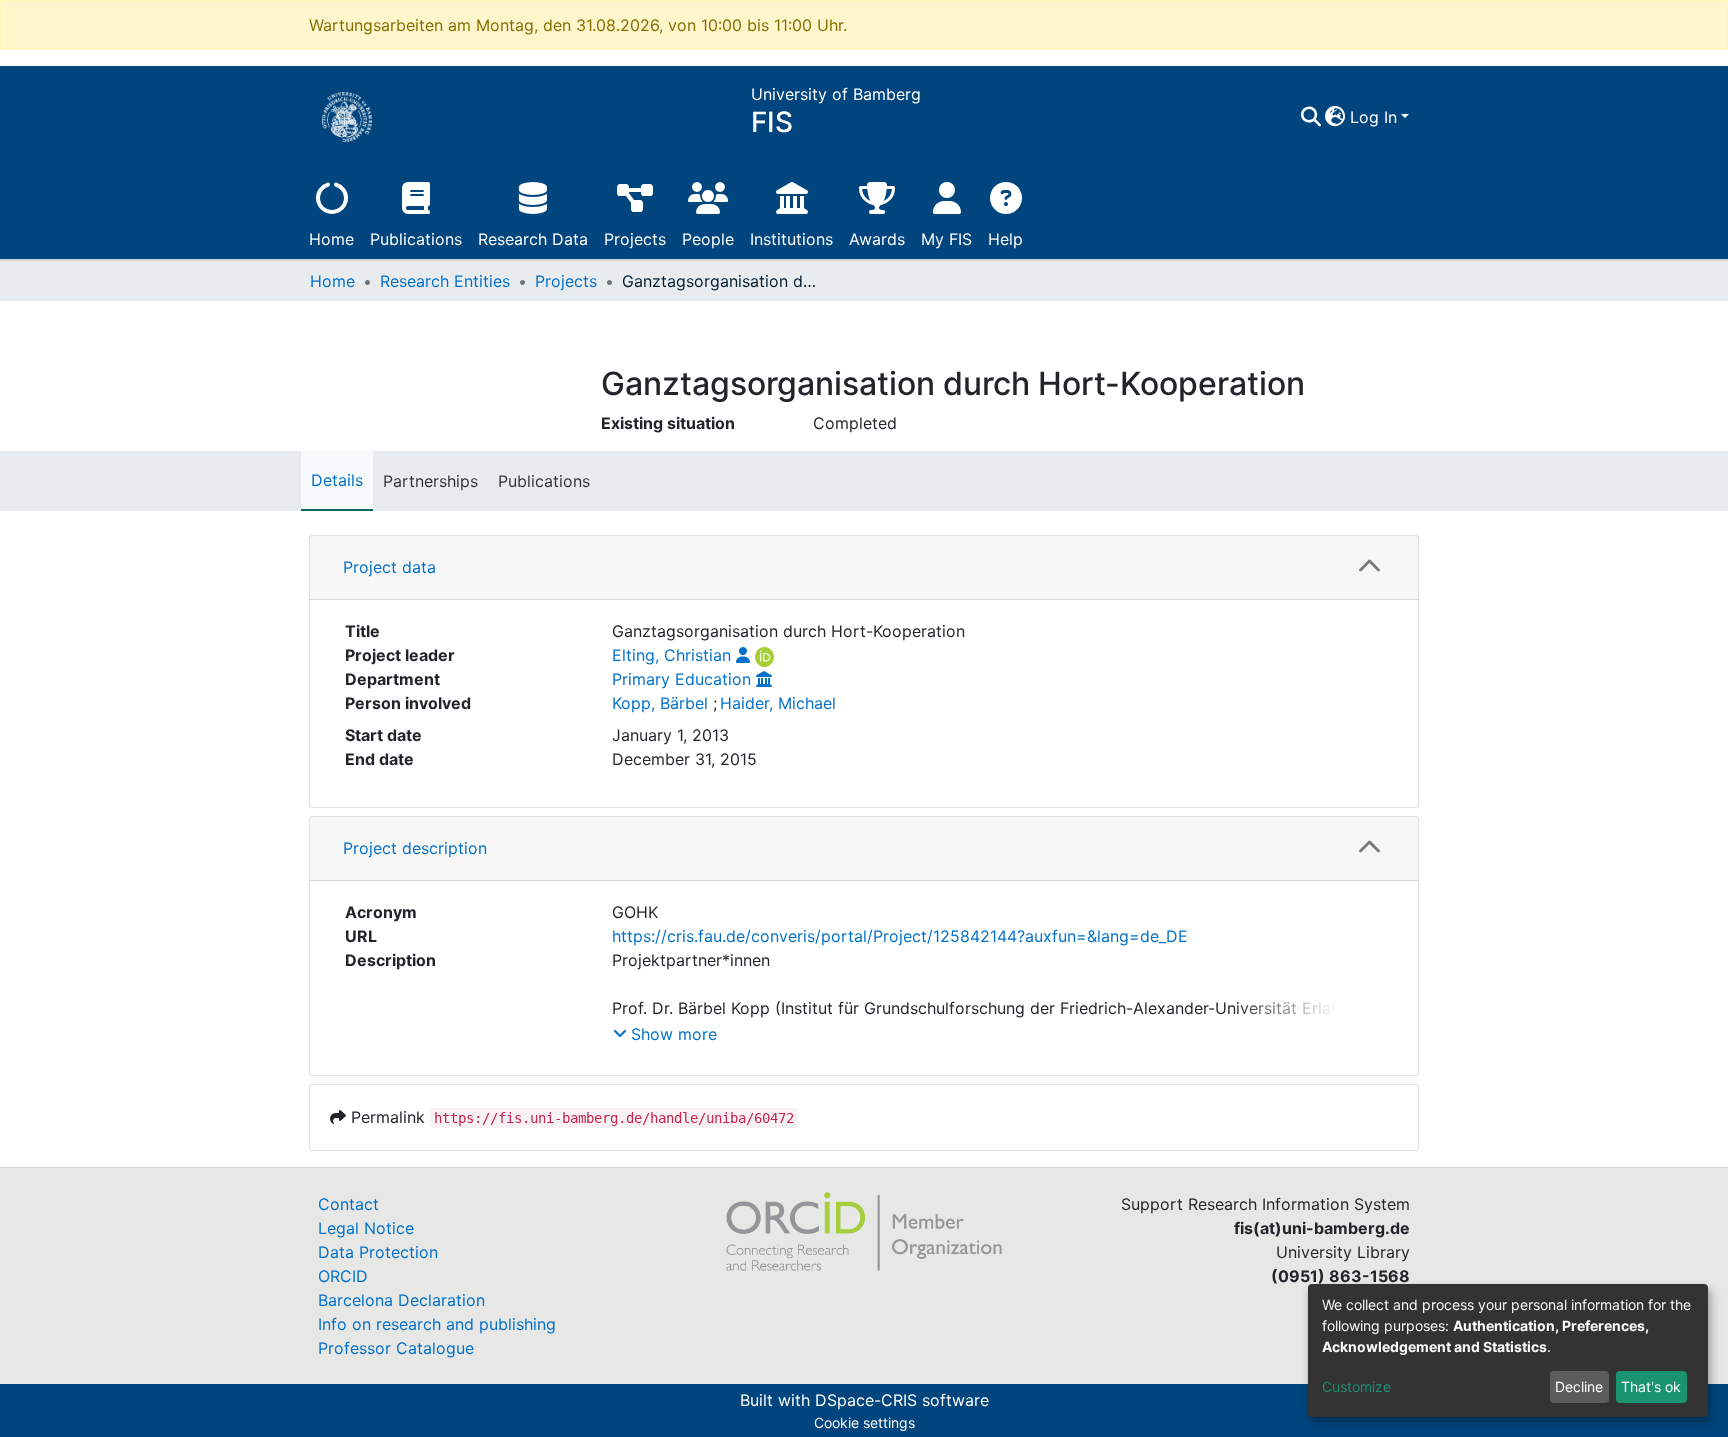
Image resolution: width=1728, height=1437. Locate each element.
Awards (877, 239)
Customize (1356, 1386)
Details (337, 480)
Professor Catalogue (396, 1348)
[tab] (864, 568)
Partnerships (430, 481)
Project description (415, 848)
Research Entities (445, 281)
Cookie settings (864, 1422)
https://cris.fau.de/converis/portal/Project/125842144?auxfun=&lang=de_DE (900, 936)
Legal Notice (366, 1228)
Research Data (533, 239)
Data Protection (378, 1252)
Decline (1579, 1386)
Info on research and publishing (437, 1324)
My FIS (946, 239)
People (708, 239)
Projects (635, 239)
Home (331, 239)
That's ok (1651, 1386)
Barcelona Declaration (401, 1300)
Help (1005, 239)
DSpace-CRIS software (902, 1400)
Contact (348, 1204)
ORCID (343, 1276)
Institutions (791, 239)
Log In (1373, 117)
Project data (389, 567)
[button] (1335, 117)
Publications (416, 239)
